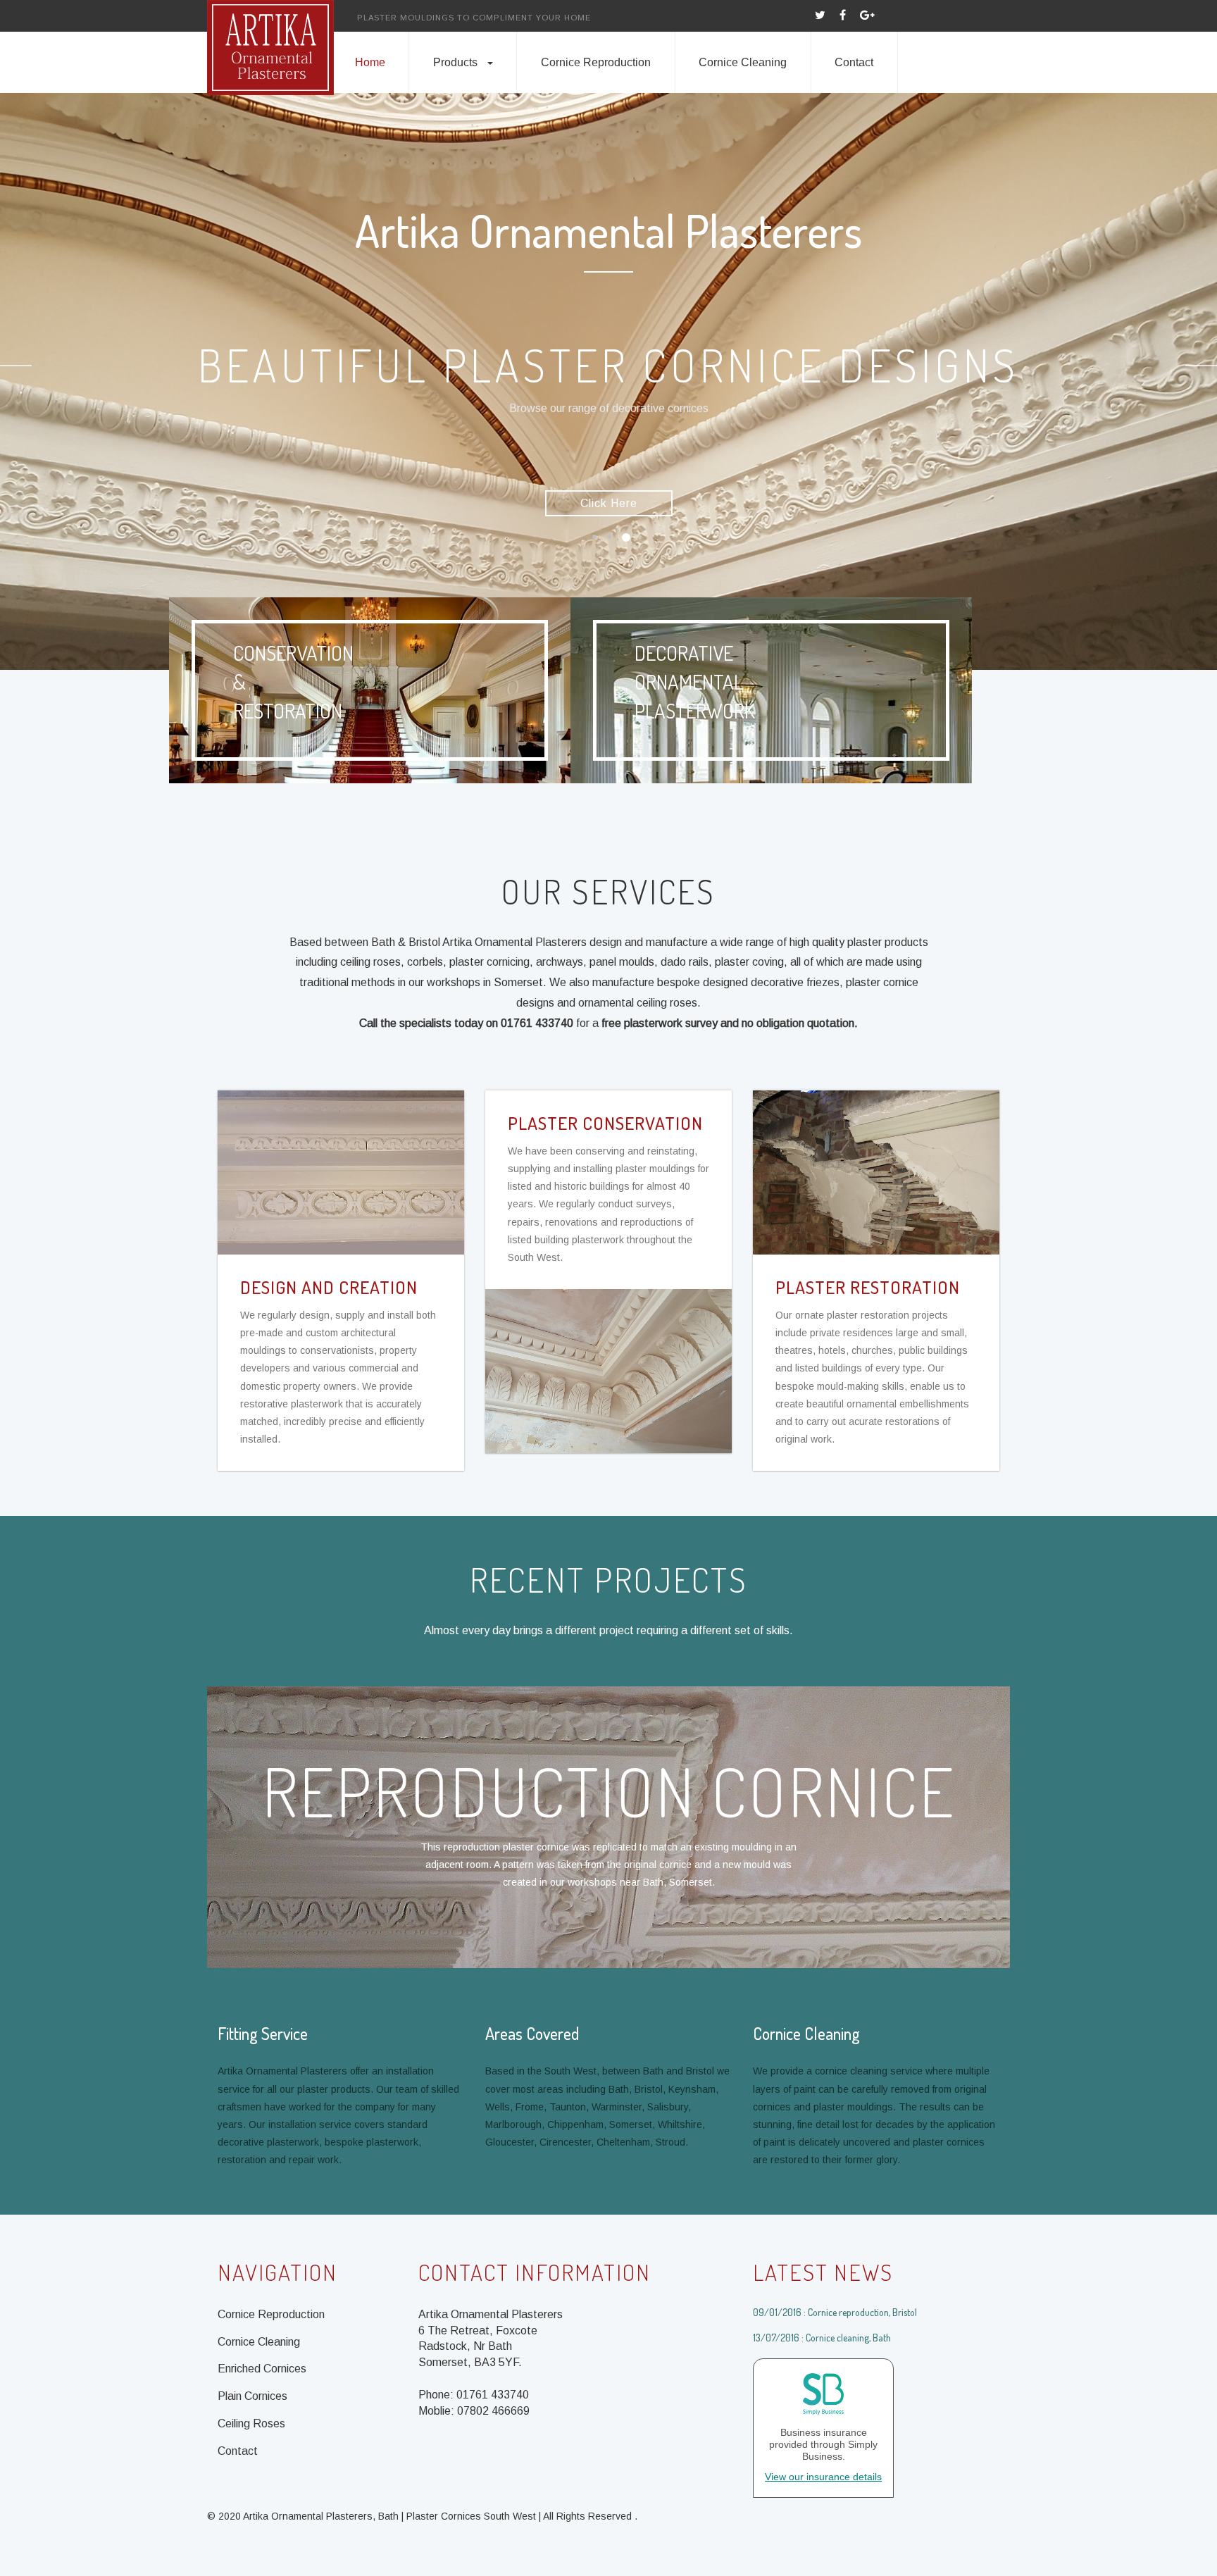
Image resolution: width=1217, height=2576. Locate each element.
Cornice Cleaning (743, 62)
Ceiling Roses (251, 2423)
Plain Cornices (252, 2396)
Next (1201, 366)
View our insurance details (823, 2477)
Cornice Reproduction (596, 62)
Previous (16, 366)
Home (370, 62)
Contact (854, 62)
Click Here (609, 503)
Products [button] (455, 62)
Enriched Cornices (262, 2369)
